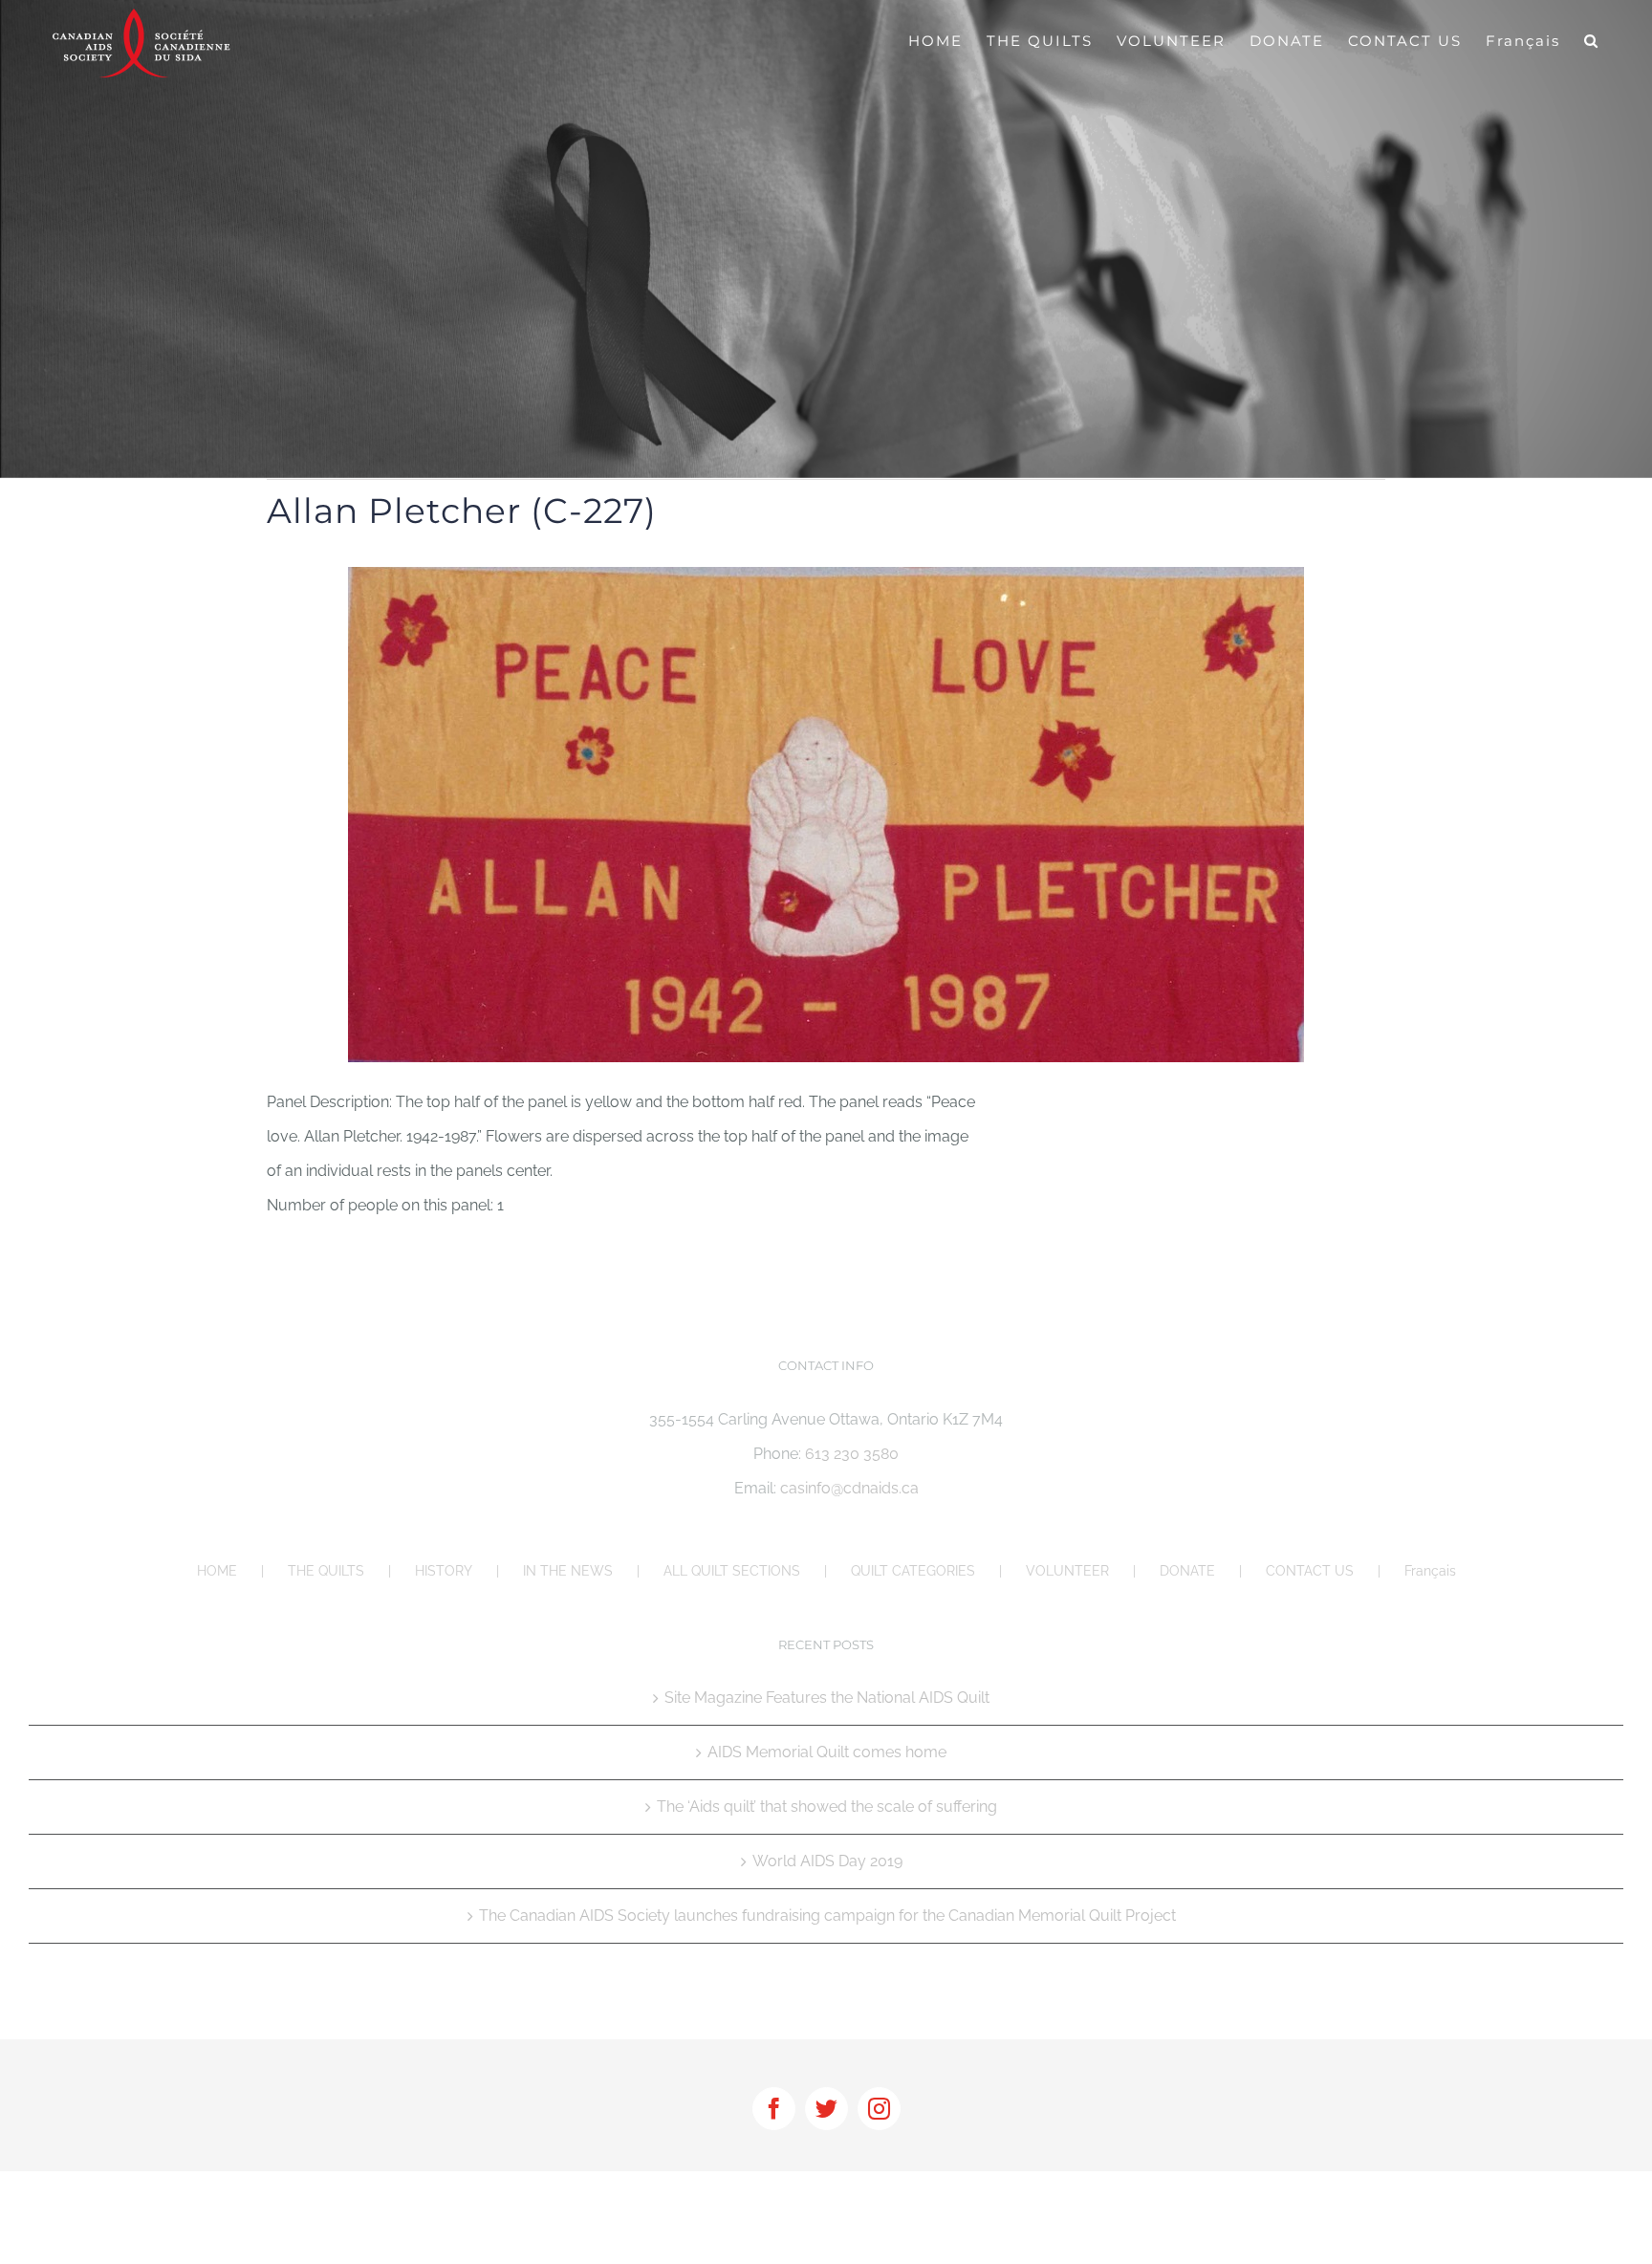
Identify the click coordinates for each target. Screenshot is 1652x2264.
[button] (1592, 40)
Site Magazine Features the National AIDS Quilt (827, 1698)
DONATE (1187, 1571)
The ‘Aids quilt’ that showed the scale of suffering (827, 1807)
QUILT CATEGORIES (913, 1571)
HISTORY (444, 1571)
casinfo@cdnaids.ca (849, 1488)
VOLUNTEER (1067, 1571)
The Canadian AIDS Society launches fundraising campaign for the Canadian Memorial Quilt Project (827, 1916)
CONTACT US (1310, 1571)
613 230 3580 (852, 1454)
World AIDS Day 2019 (827, 1861)
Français (1430, 1571)
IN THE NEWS (568, 1571)
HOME (217, 1571)
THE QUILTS (326, 1571)
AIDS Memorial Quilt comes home (827, 1752)
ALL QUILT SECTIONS (732, 1571)
